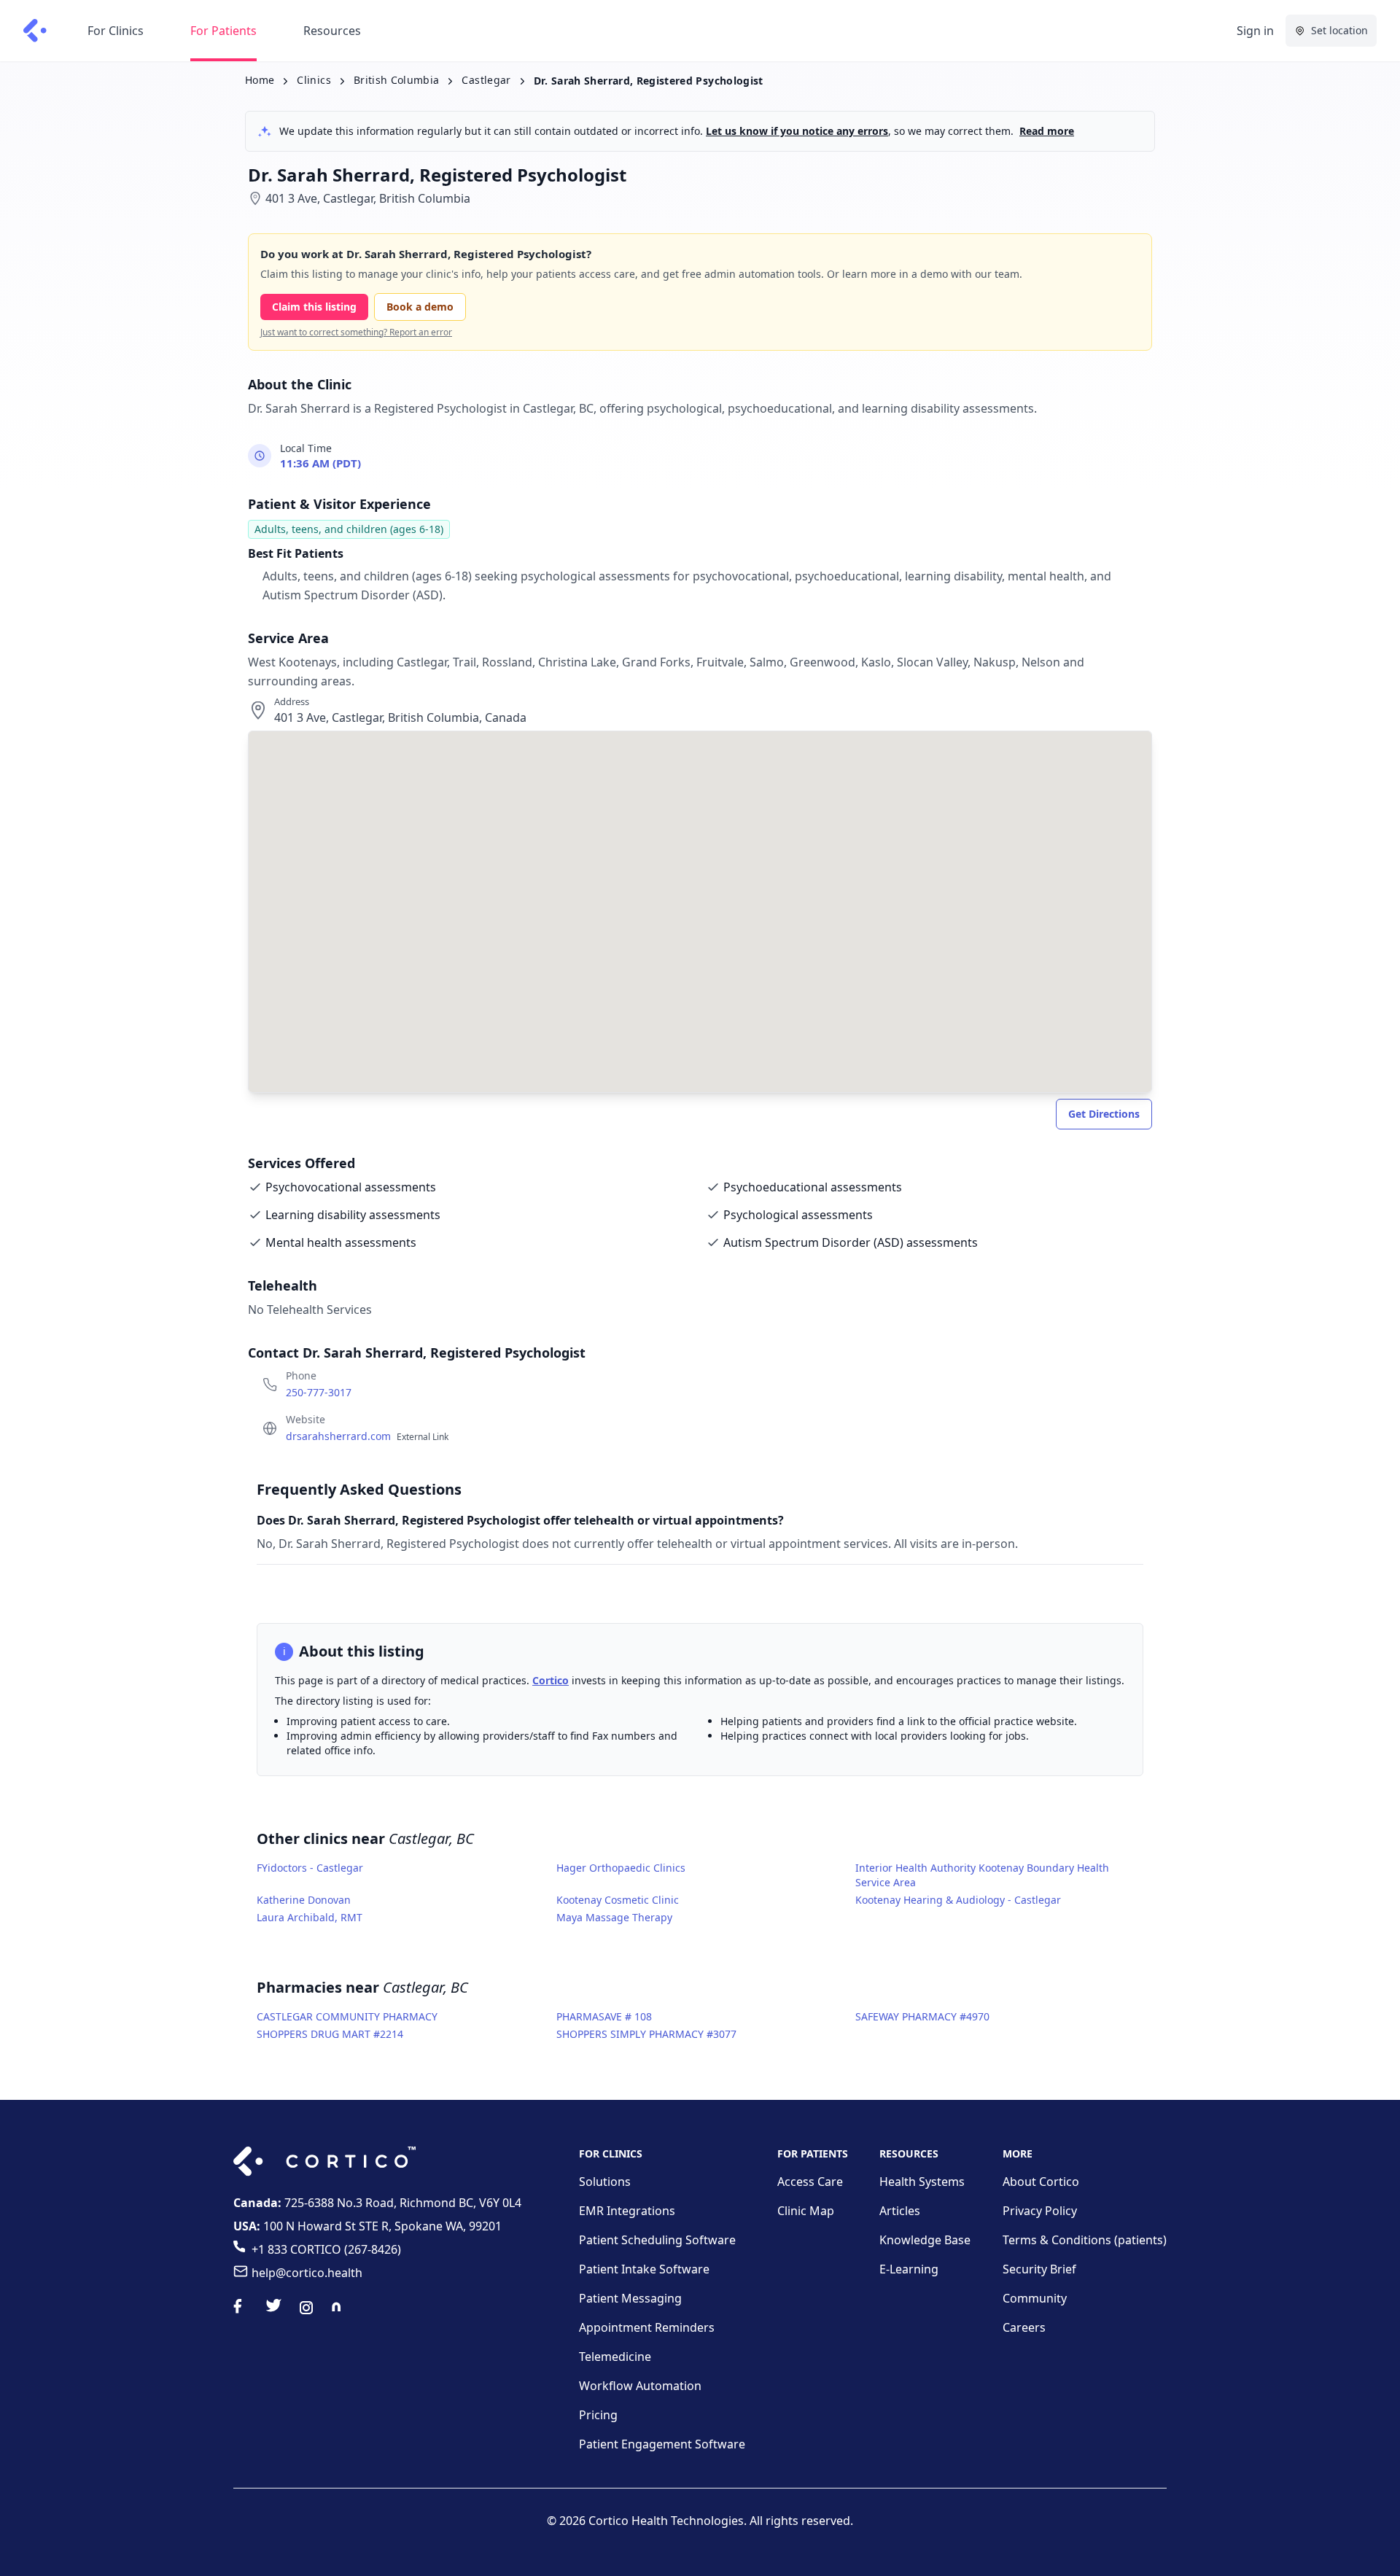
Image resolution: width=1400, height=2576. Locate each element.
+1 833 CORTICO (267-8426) (326, 2249)
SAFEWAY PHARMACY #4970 (922, 2016)
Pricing (598, 2415)
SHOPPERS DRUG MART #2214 (330, 2034)
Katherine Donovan (304, 1900)
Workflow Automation (640, 2386)
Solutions (605, 2182)
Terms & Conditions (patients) (1085, 2240)
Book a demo (420, 307)
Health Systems (922, 2182)
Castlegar (486, 80)
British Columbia (397, 80)
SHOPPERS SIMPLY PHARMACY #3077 (646, 2034)
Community (1035, 2298)
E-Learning (909, 2269)
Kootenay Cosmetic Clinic (618, 1900)
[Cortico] (35, 31)
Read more (1047, 131)
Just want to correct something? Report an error (356, 332)
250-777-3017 (319, 1392)
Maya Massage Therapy (614, 1917)
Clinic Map (806, 2211)
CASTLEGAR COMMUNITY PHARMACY (347, 2016)
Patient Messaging (630, 2298)
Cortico (551, 1680)
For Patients (223, 31)
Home (260, 80)
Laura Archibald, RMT (310, 1917)
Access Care (810, 2182)
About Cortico (1041, 2182)
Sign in (1255, 31)
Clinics (314, 80)
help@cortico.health (307, 2273)
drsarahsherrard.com (367, 1436)
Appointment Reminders (647, 2327)
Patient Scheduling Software (657, 2240)
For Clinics (116, 31)
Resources (332, 31)
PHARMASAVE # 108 (604, 2016)
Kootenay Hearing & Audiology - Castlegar (958, 1900)
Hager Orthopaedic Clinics (621, 1868)
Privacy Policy (1040, 2211)
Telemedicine (615, 2357)
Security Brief (1039, 2269)
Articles (900, 2211)
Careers (1024, 2327)
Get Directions (1104, 1114)
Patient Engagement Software (662, 2444)
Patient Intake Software (644, 2269)
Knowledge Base (925, 2240)
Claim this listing (314, 307)
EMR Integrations (627, 2211)
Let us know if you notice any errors (797, 131)
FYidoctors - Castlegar (310, 1868)
